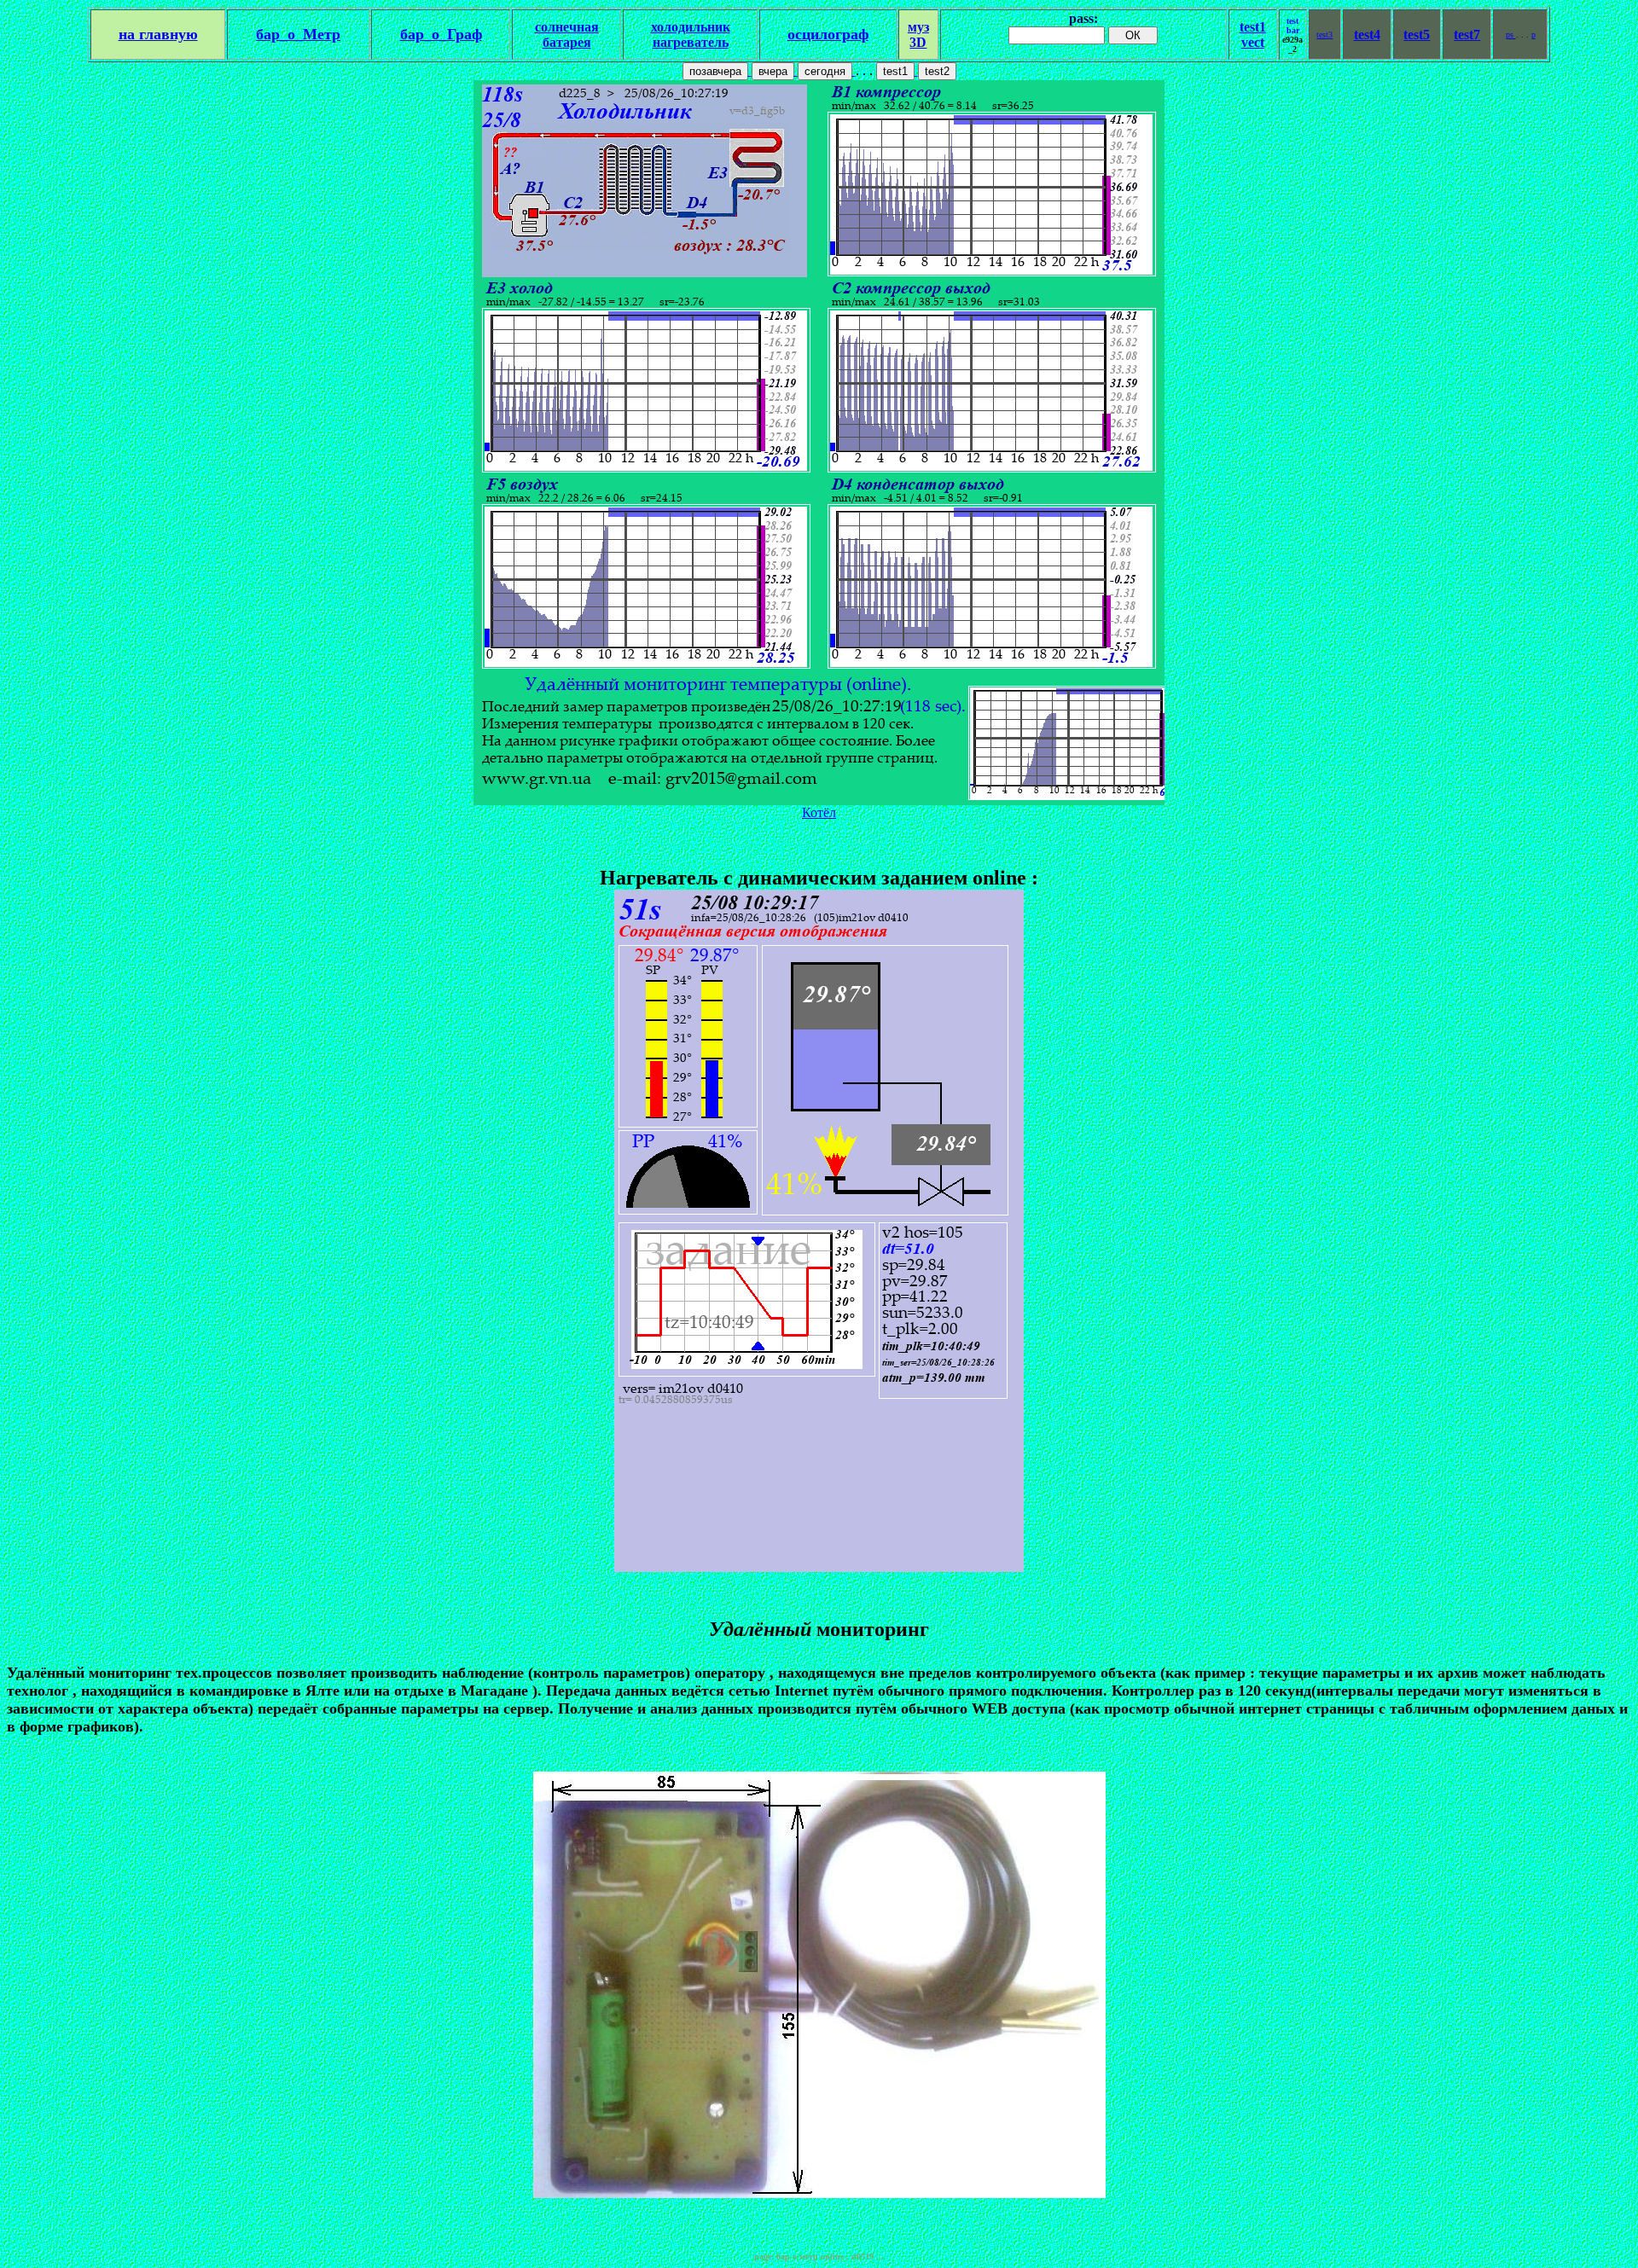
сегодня (825, 71)
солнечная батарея (567, 35)
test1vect (1253, 35)
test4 (1367, 35)
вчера (773, 71)
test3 (1324, 35)
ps (1511, 35)
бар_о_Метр (298, 34)
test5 (1417, 35)
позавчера (715, 71)
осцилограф (828, 34)
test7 (1467, 35)
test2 (937, 71)
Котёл (819, 812)
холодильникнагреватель (691, 35)
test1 (895, 71)
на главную (158, 34)
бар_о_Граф (441, 34)
